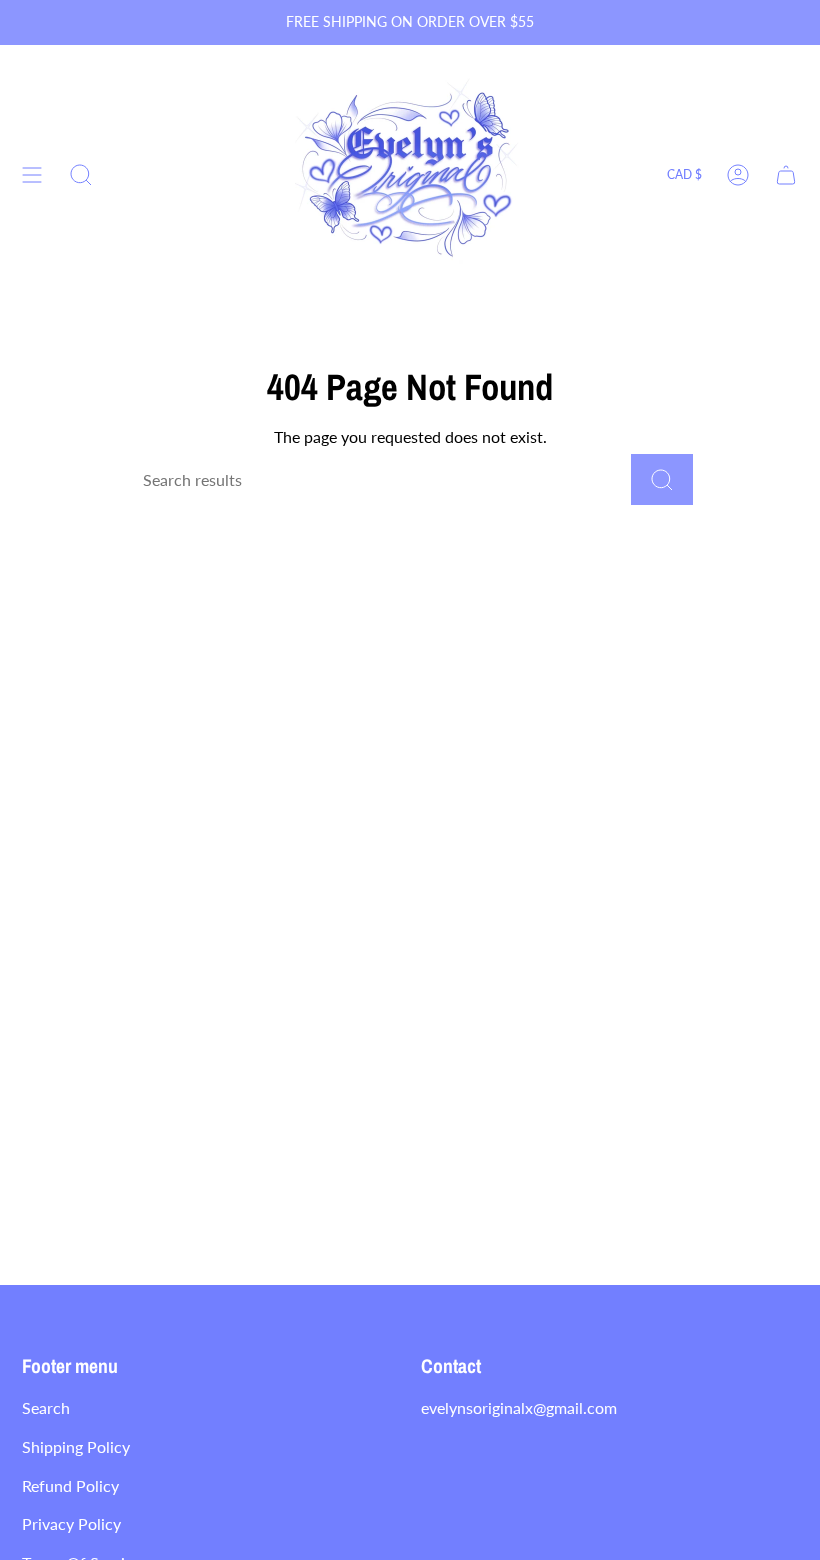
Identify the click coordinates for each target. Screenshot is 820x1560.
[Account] (738, 175)
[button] (81, 175)
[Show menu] (32, 175)
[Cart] (786, 175)
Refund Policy (70, 1485)
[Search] (662, 479)
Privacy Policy (71, 1523)
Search (46, 1407)
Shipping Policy (76, 1446)
